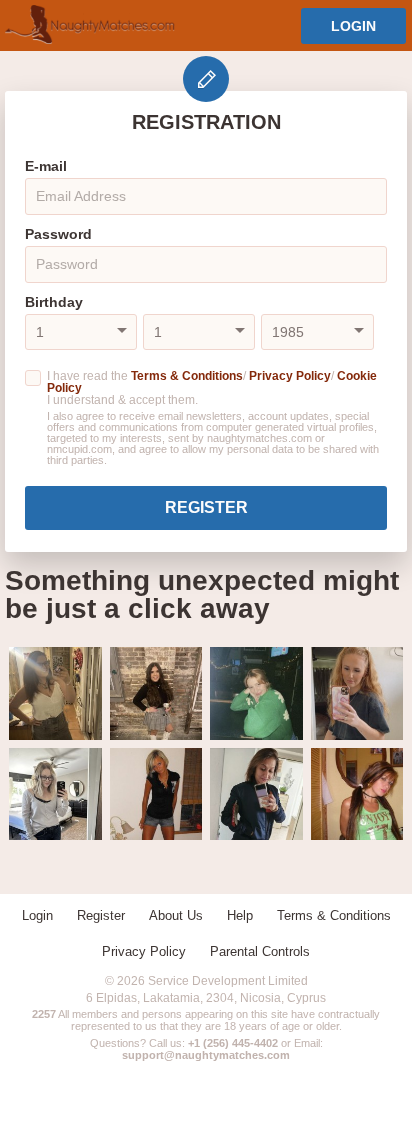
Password (58, 234)
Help (240, 915)
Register (206, 507)
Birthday (54, 302)
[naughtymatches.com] (90, 25)
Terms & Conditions (187, 376)
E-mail (46, 166)
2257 (44, 1014)
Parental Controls (260, 951)
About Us (176, 915)
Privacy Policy (290, 376)
